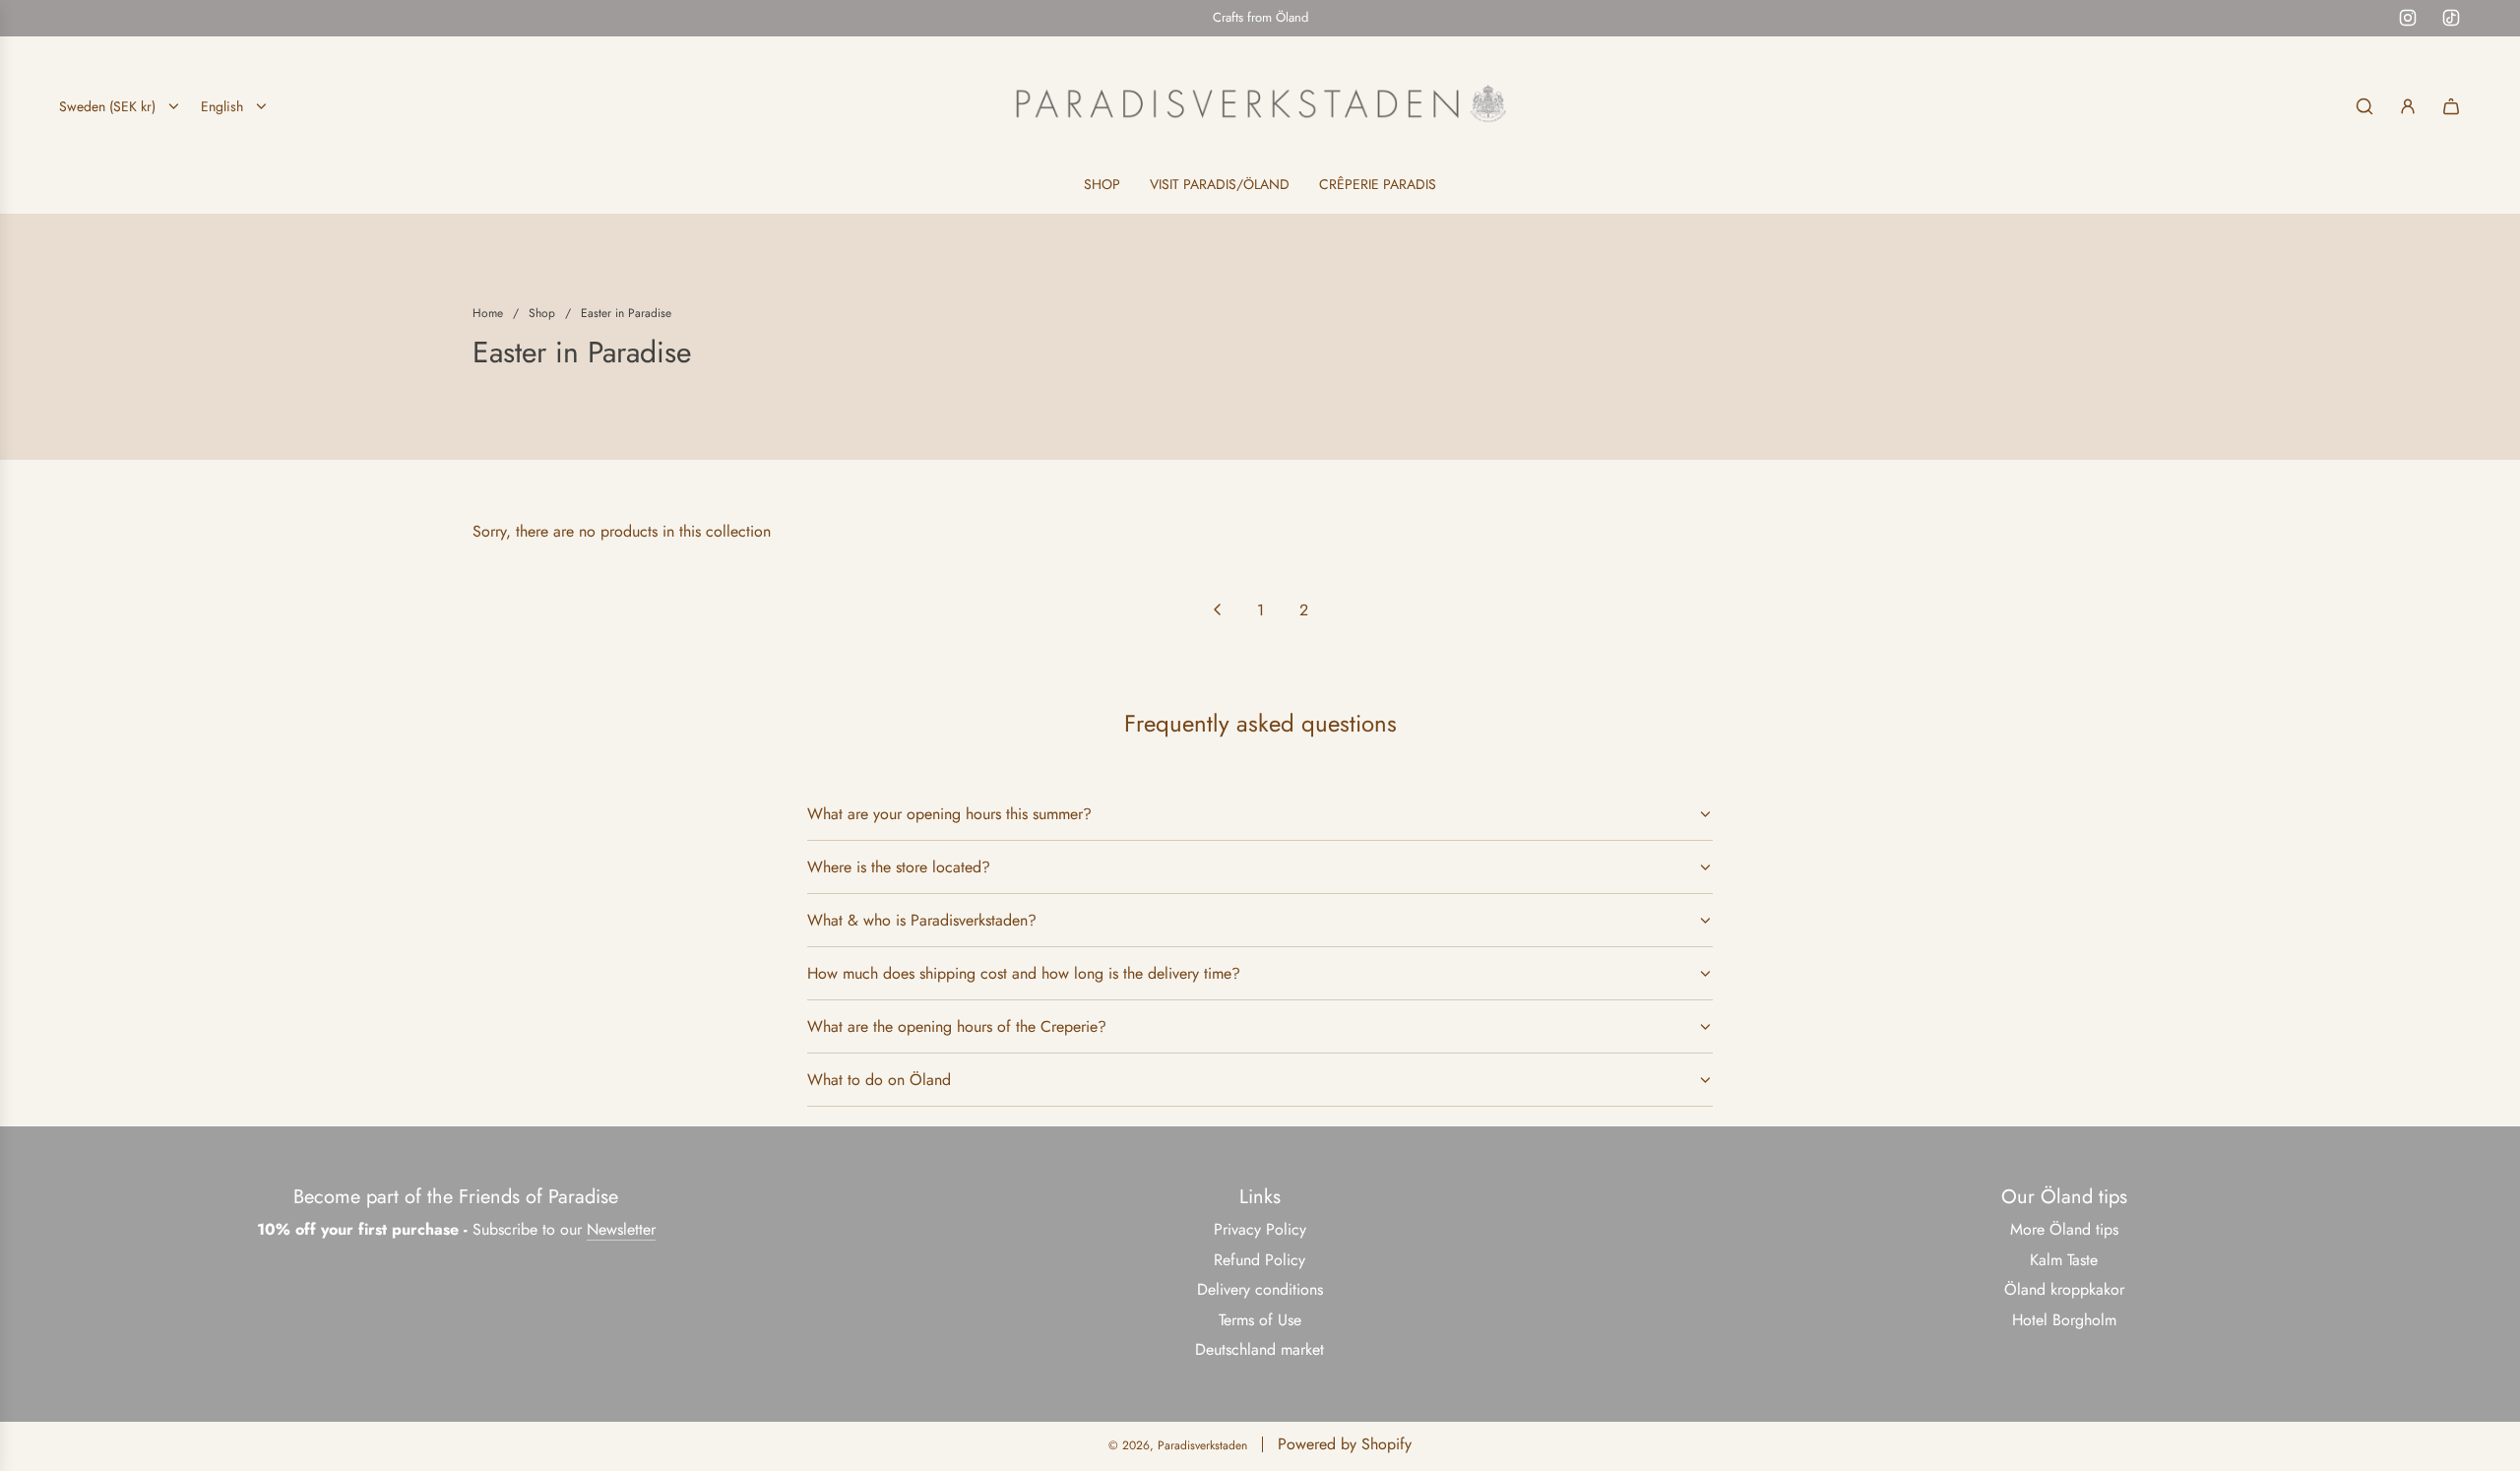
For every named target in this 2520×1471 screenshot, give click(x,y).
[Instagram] (2408, 18)
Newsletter (621, 1229)
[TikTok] (2451, 18)
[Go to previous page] (1217, 609)
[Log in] (2408, 106)
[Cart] (2451, 106)
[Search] (2364, 106)
